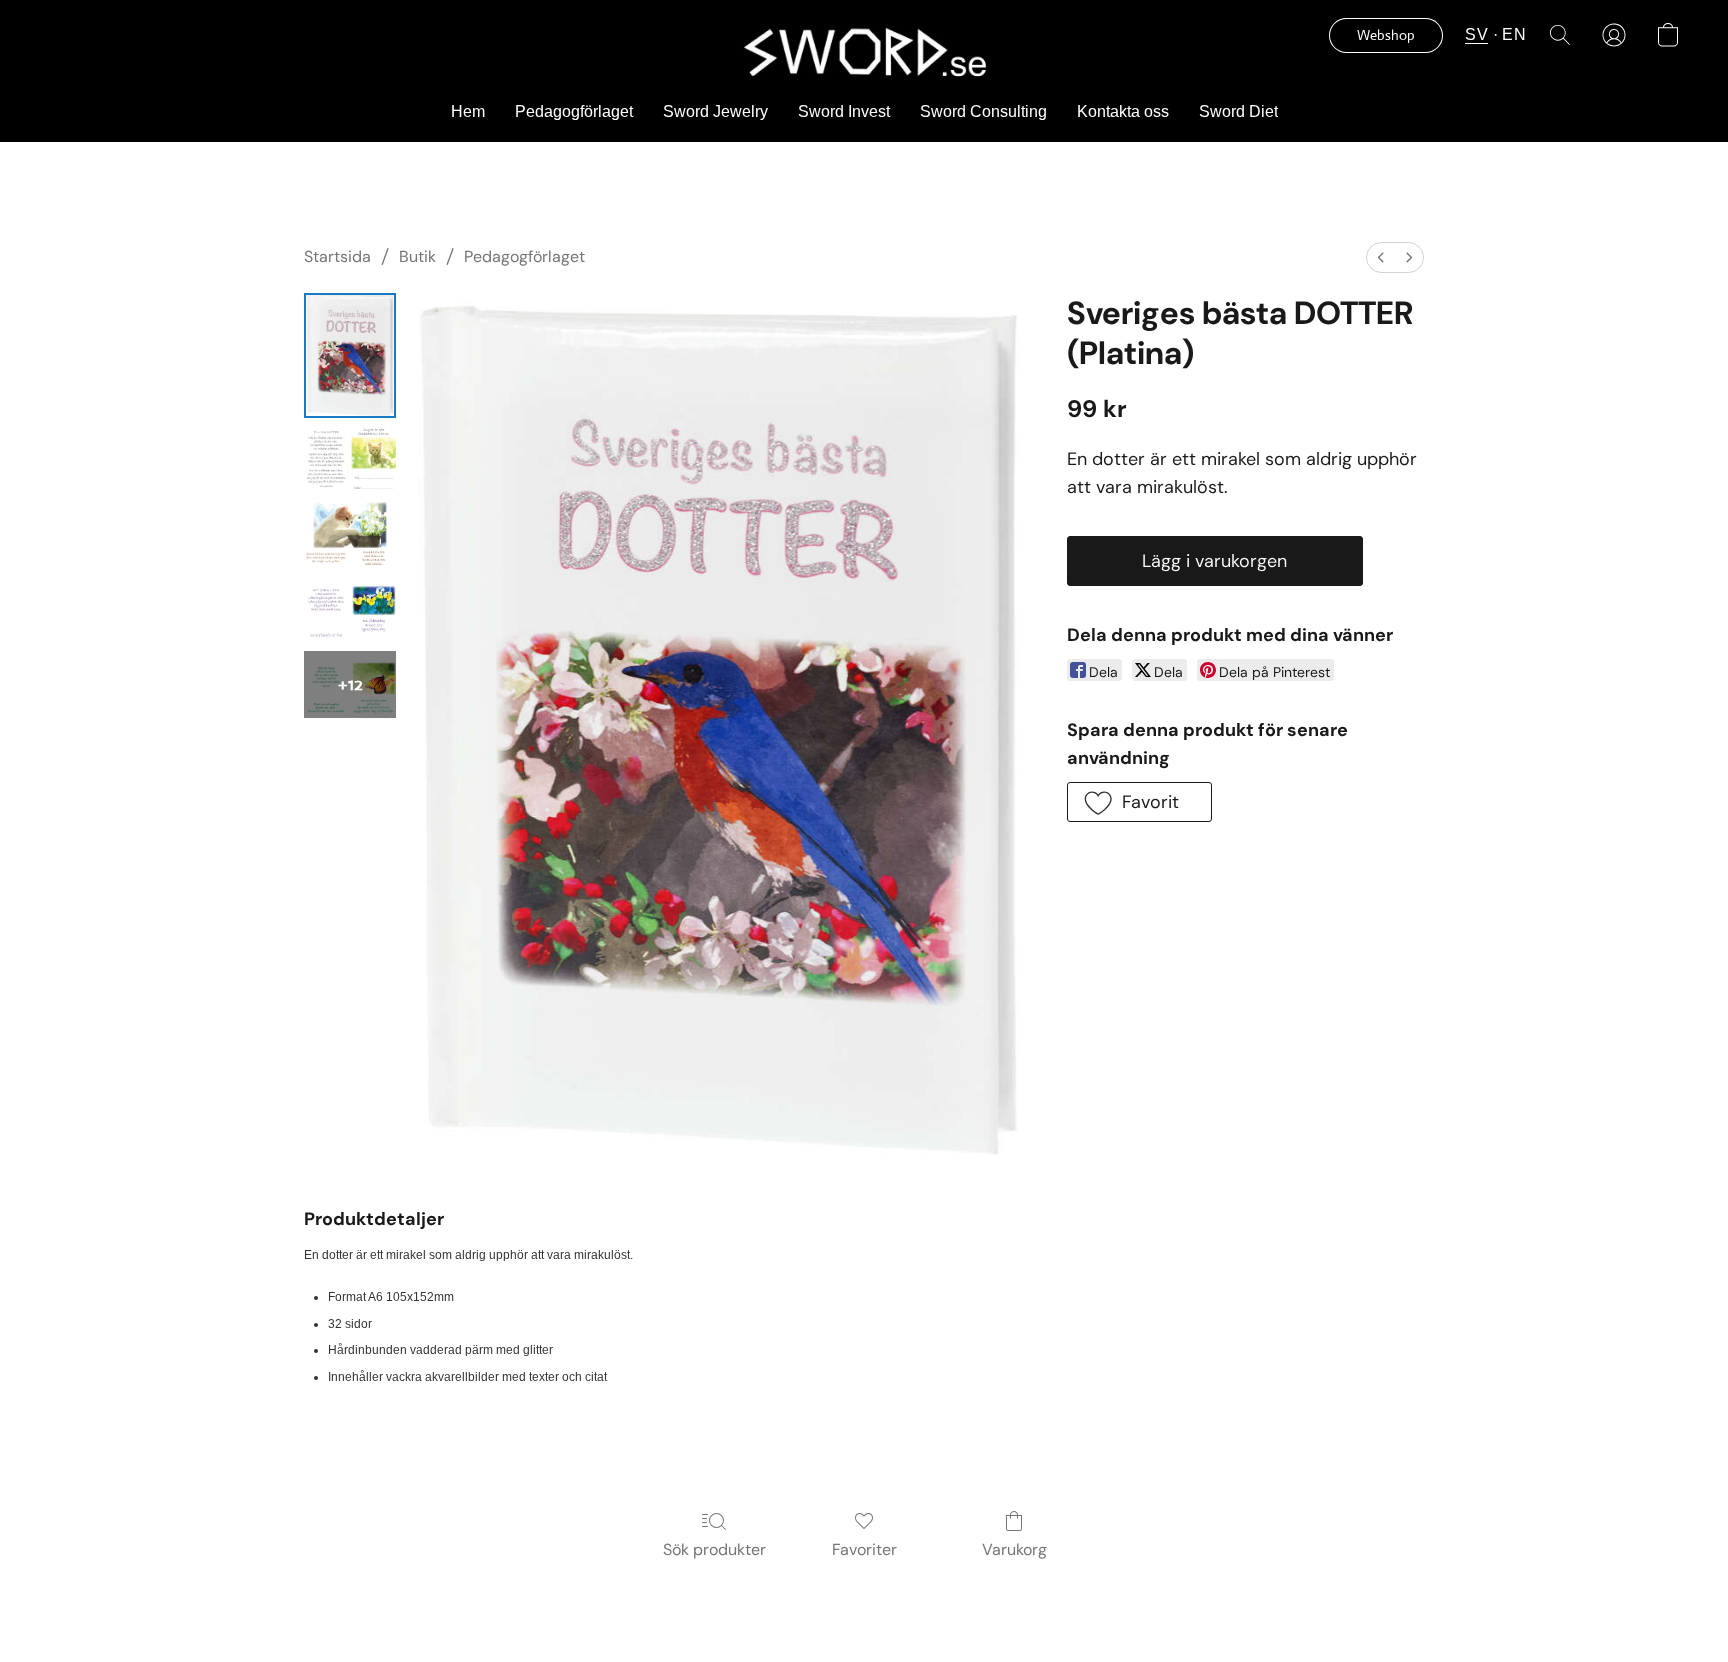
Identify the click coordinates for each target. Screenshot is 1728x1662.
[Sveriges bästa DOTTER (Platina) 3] (350, 609)
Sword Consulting (983, 111)
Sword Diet (1238, 111)
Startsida (337, 256)
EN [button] (1514, 34)
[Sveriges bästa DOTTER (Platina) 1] (350, 459)
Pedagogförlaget (574, 111)
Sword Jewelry (715, 111)
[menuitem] (1381, 257)
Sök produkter (714, 1549)
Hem (468, 111)
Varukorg (1014, 1549)
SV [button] (1476, 34)
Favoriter (864, 1549)
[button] (863, 51)
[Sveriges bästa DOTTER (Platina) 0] (350, 355)
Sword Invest (844, 111)
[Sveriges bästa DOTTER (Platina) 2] (350, 534)
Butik (417, 256)
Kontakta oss (1123, 111)
